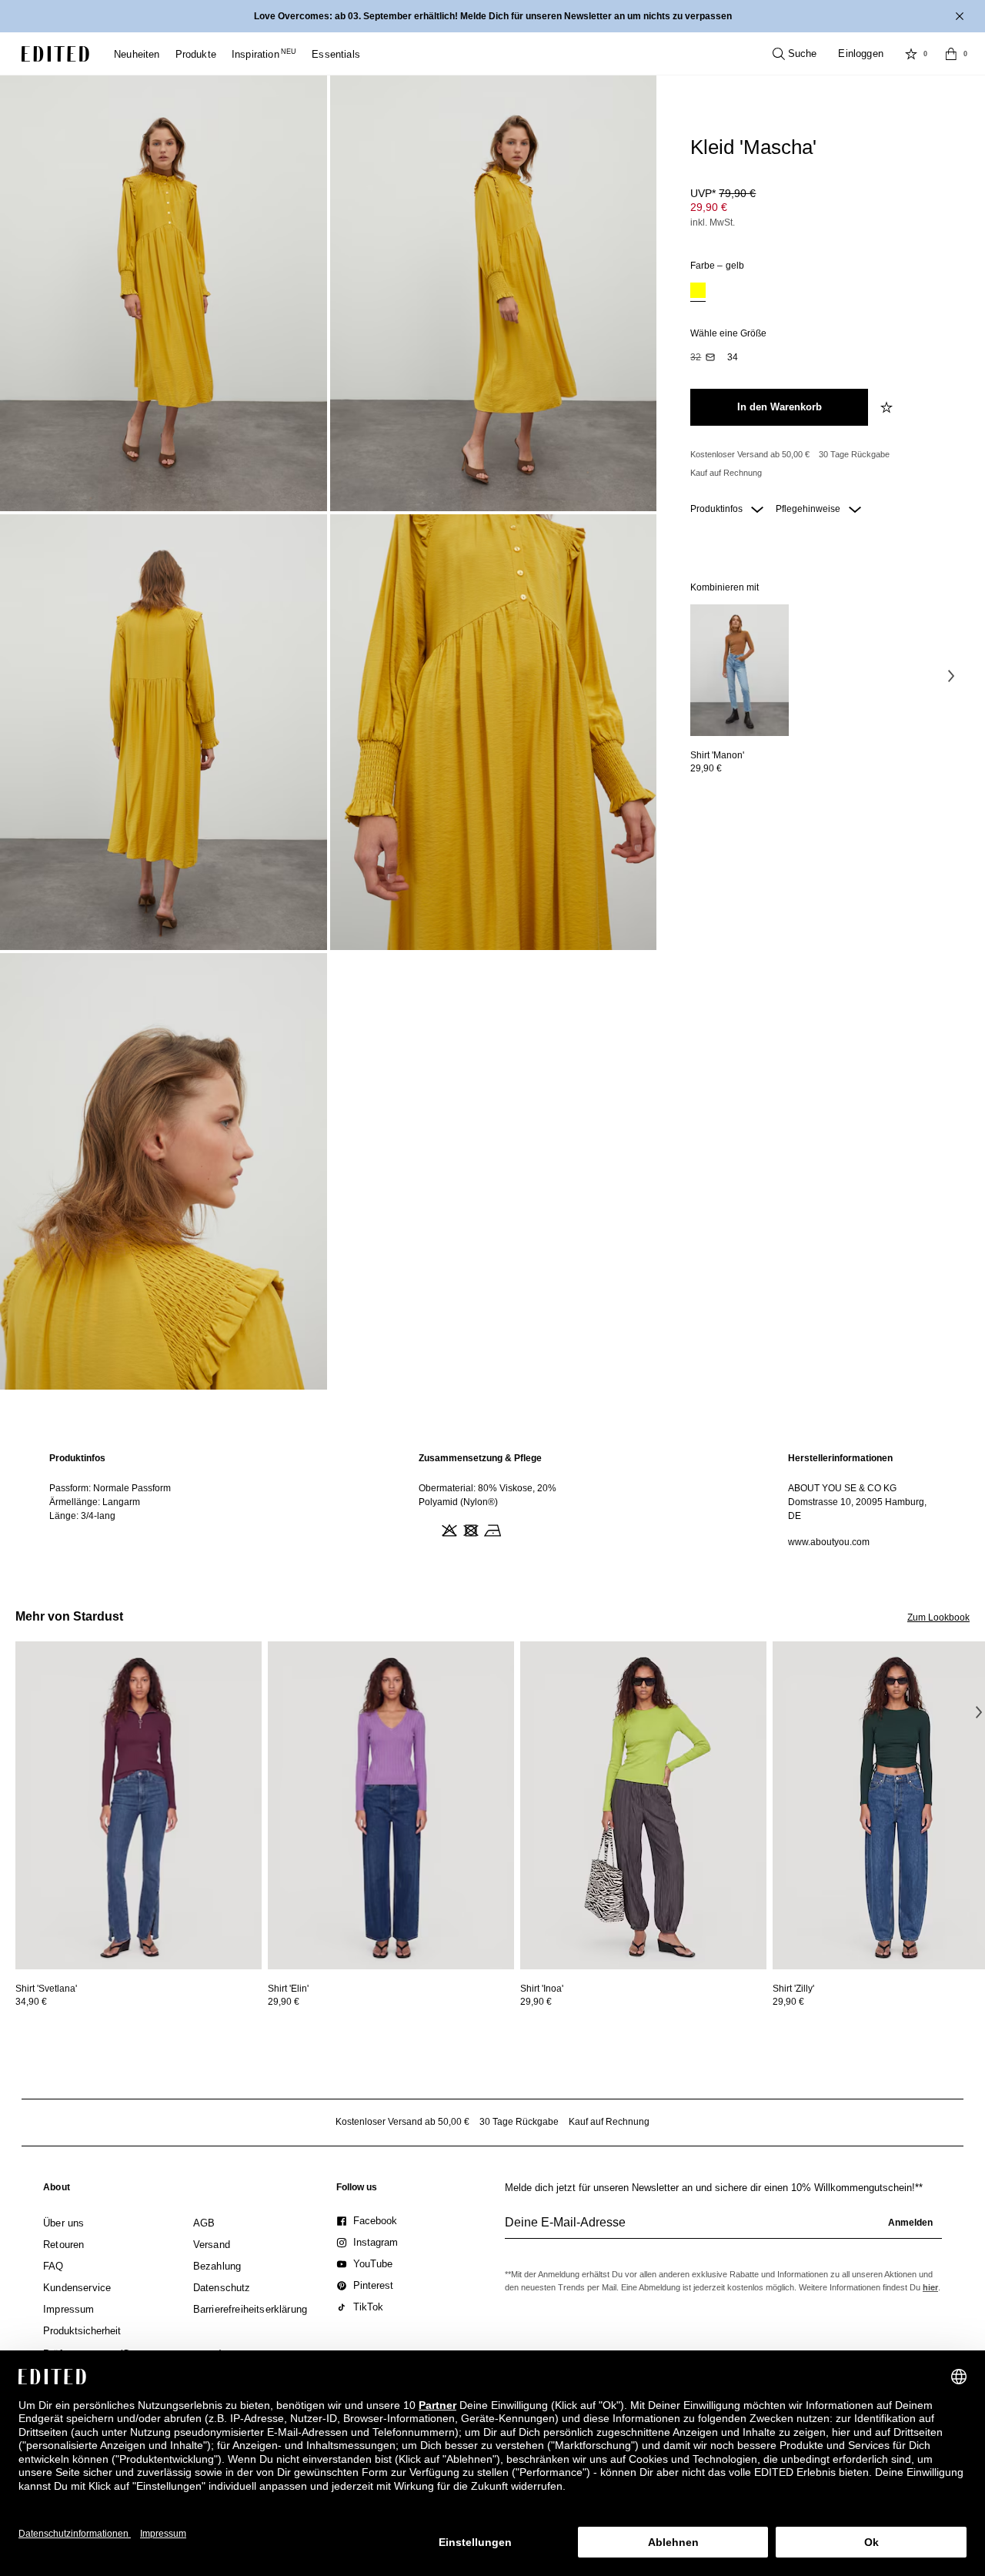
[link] (57, 2190)
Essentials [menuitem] (336, 54)
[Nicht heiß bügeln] (491, 1529)
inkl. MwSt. (713, 222)
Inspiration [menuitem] (264, 54)
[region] (123, 1500)
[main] (492, 1500)
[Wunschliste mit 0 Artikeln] (911, 54)
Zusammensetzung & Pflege (480, 1458)
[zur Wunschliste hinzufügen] (888, 407)
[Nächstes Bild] (951, 675)
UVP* (723, 193)
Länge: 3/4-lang (82, 1516)
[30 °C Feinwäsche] (426, 1529)
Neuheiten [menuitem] (137, 54)
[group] (723, 2229)
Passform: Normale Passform (110, 1488)
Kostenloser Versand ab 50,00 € (750, 454)
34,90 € (31, 2002)
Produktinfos (718, 509)
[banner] (492, 16)
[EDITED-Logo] (55, 54)
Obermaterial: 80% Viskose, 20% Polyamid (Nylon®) (487, 1495)
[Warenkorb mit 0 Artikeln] (951, 54)
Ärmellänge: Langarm (95, 1502)
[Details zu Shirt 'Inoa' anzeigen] (643, 1806)
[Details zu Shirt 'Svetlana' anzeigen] (139, 1806)
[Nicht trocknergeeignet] (469, 1529)
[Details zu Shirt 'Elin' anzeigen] (391, 1806)
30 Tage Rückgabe (854, 454)
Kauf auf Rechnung (726, 473)
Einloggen (861, 54)
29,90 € (709, 207)
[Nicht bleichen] (448, 1529)
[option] (698, 292)
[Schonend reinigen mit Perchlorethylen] (513, 1529)
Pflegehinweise (809, 509)
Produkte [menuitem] (196, 54)
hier (930, 2287)
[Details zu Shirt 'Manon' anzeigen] (740, 670)
